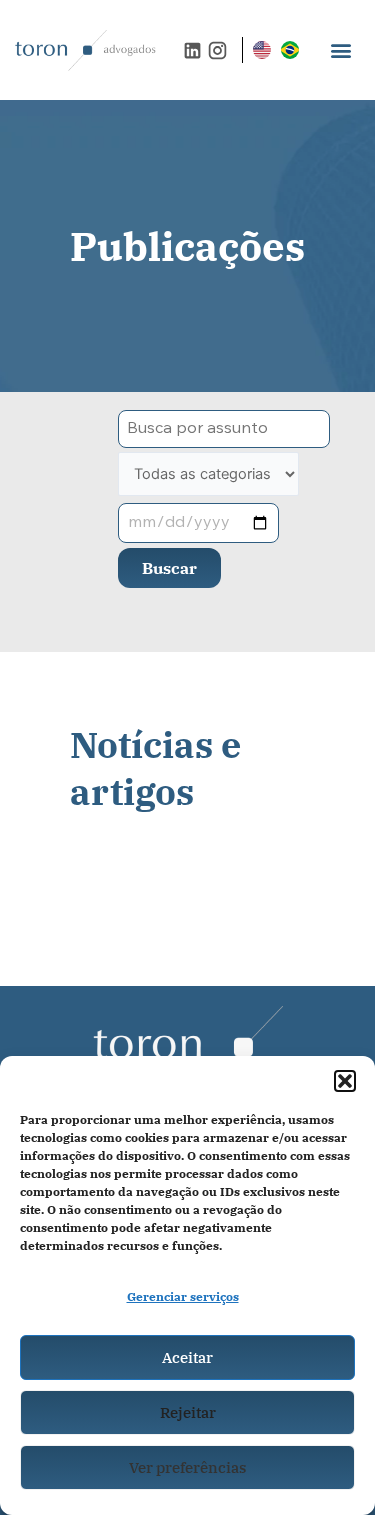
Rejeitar (188, 1412)
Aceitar (187, 1357)
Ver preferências (187, 1467)
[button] (345, 1081)
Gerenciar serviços (183, 1296)
